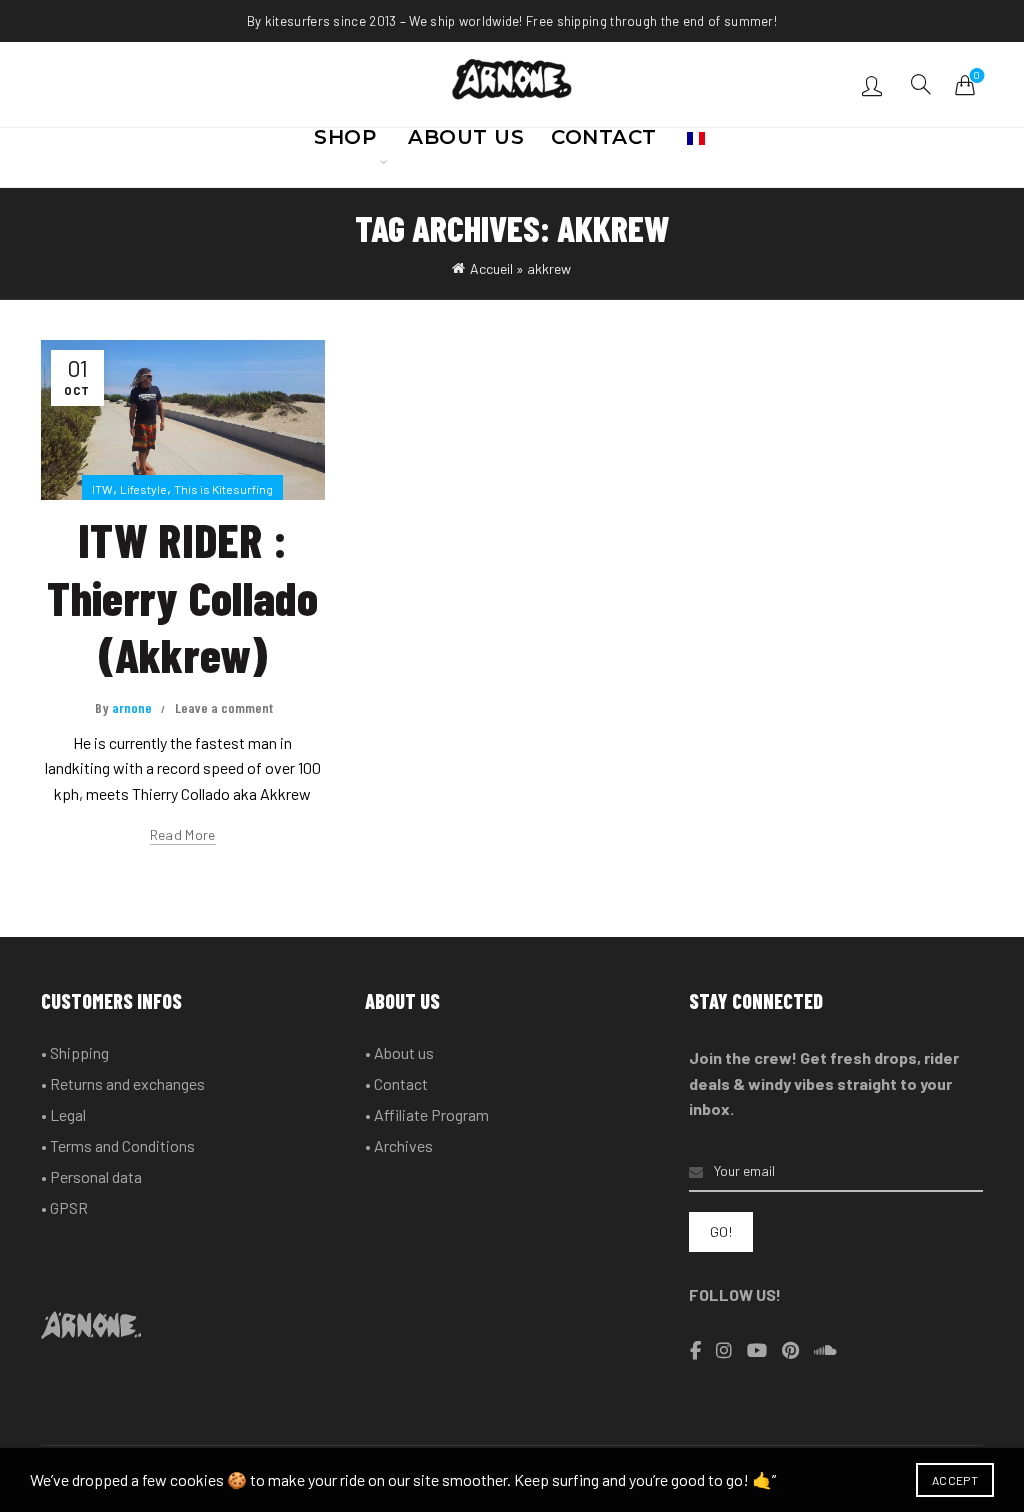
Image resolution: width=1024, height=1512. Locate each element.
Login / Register (874, 85)
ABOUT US (466, 143)
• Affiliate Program (427, 1114)
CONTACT (604, 143)
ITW (102, 489)
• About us (399, 1052)
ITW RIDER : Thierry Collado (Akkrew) (182, 596)
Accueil (491, 268)
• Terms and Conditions (118, 1145)
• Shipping (75, 1052)
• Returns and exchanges (123, 1083)
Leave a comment (224, 707)
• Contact (396, 1083)
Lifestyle (143, 489)
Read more (183, 834)
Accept (955, 1480)
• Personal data (91, 1176)
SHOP (345, 143)
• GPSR (64, 1207)
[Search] (921, 84)
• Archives (399, 1145)
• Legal (63, 1114)
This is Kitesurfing (223, 489)
